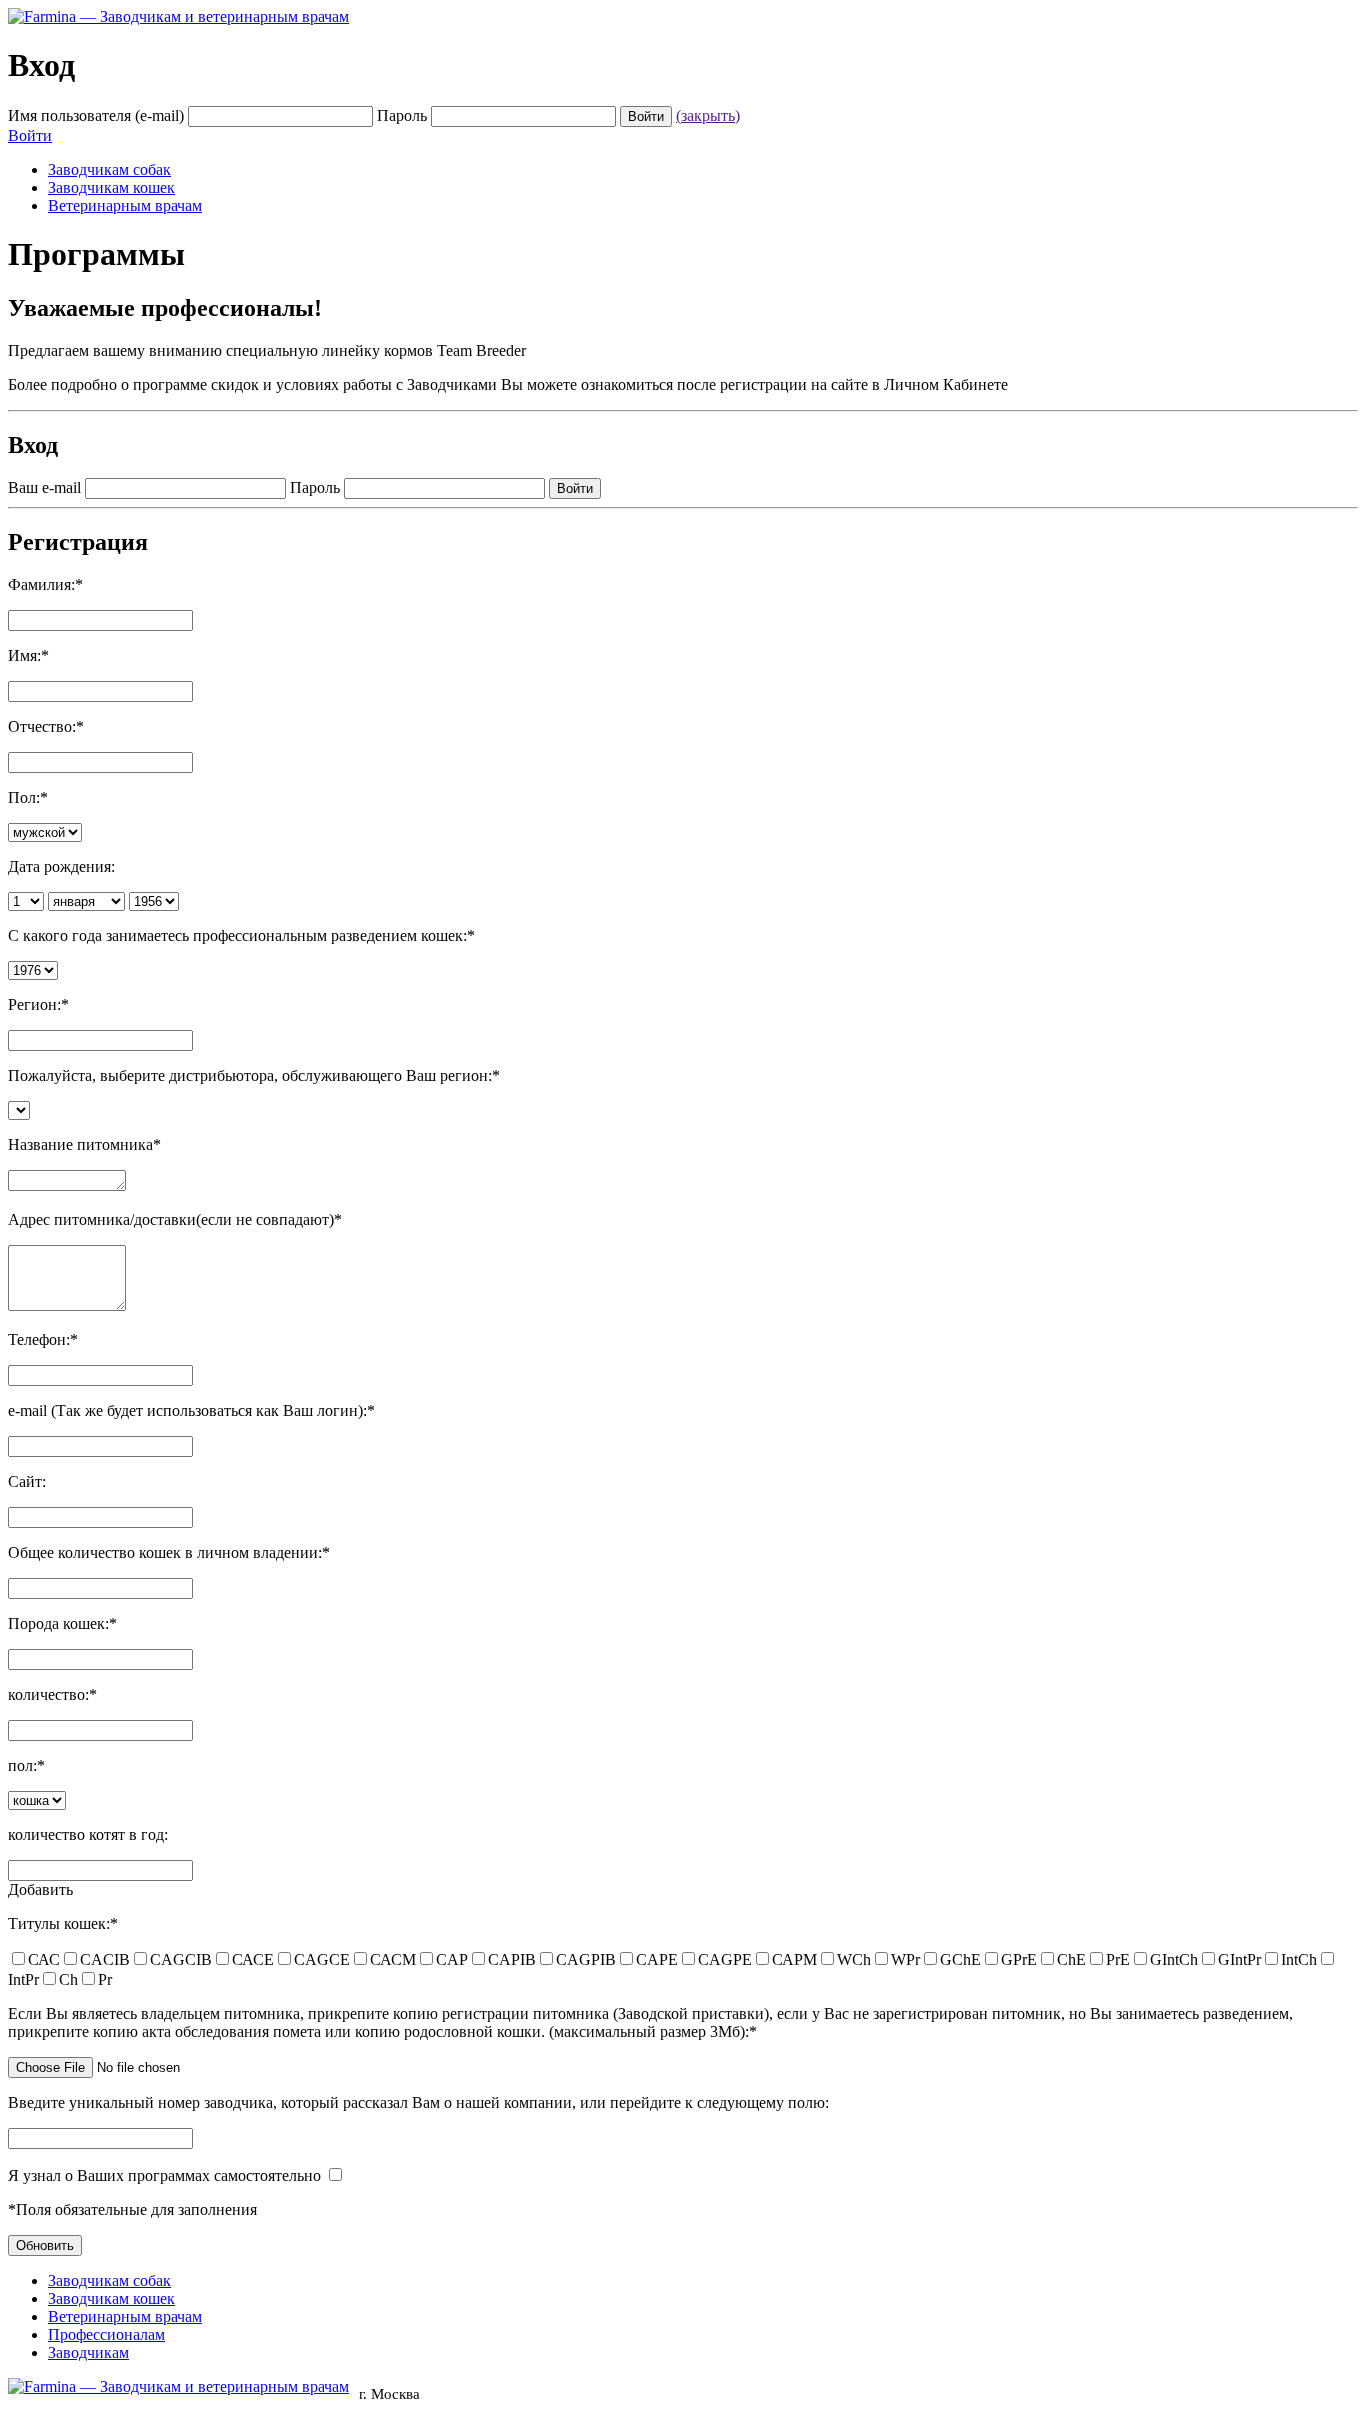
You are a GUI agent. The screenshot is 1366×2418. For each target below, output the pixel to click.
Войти (30, 135)
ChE (1071, 1959)
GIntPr (1239, 1959)
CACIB (105, 1959)
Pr (105, 1979)
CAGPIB (586, 1959)
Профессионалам (106, 2334)
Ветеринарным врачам (125, 205)
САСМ (393, 1959)
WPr (905, 1959)
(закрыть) (708, 115)
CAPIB (512, 1959)
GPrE (1019, 1959)
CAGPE (725, 1959)
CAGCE (322, 1959)
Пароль (402, 115)
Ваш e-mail (44, 487)
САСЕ (253, 1959)
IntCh (1299, 1959)
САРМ (794, 1959)
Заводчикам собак (109, 169)
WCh (854, 1959)
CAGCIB (181, 1959)
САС (44, 1959)
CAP (452, 1959)
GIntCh (1174, 1959)
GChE (960, 1959)
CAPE (657, 1959)
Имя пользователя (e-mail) (96, 115)
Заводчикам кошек (111, 187)
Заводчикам (88, 2352)
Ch (68, 1979)
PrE (1118, 1959)
